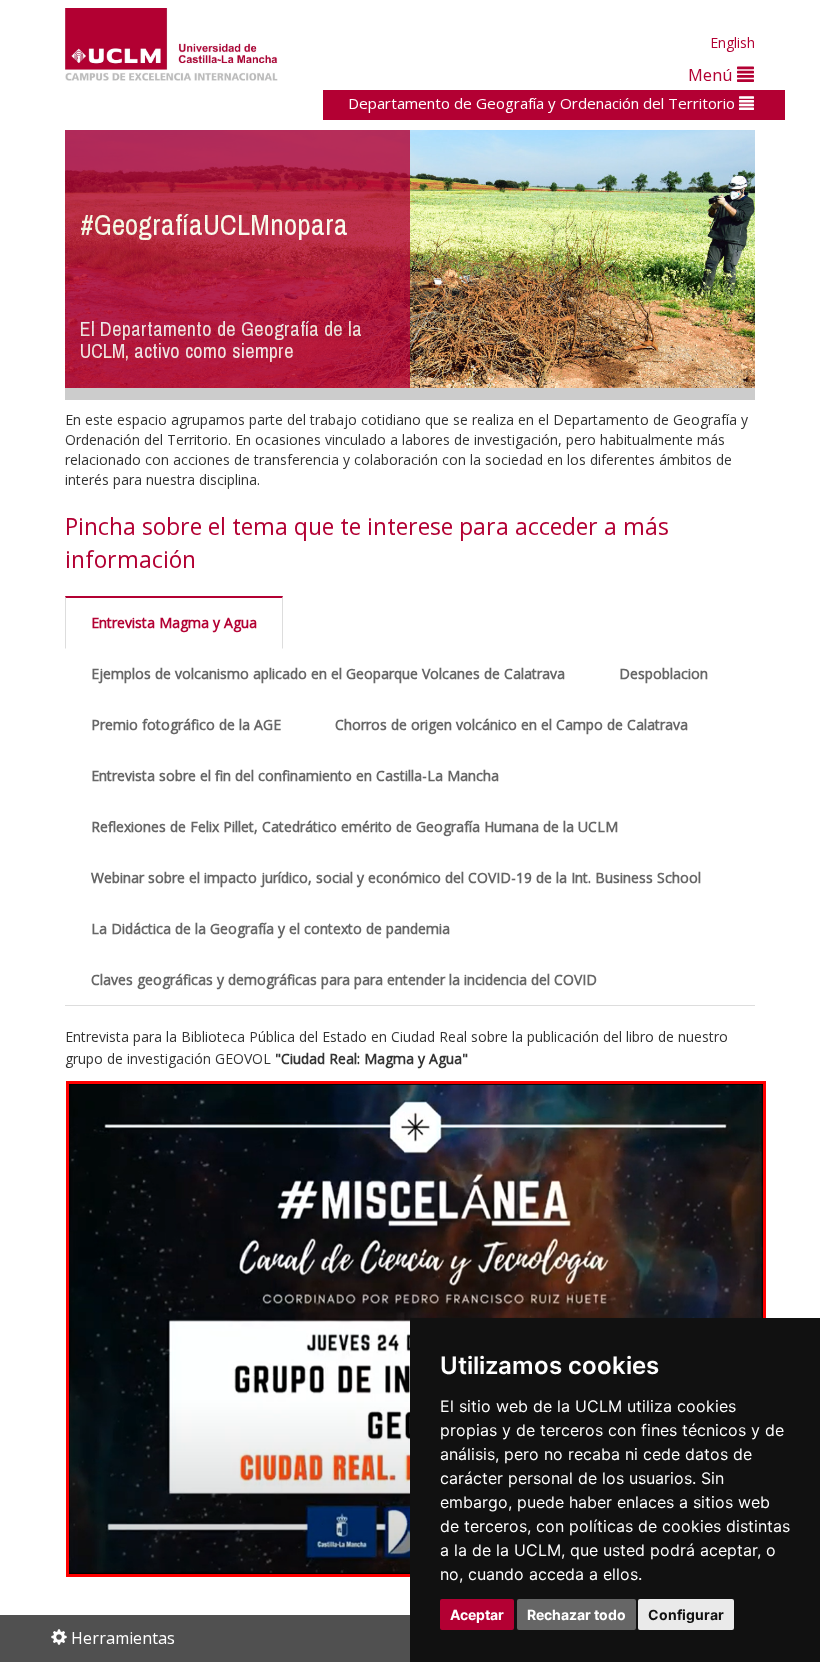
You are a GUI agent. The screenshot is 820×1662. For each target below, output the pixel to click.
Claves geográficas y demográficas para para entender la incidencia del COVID (344, 979)
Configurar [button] (686, 1614)
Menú (712, 74)
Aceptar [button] (477, 1614)
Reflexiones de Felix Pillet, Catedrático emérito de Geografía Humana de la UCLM (354, 826)
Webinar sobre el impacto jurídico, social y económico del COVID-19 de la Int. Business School (396, 877)
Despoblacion (663, 673)
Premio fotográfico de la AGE (186, 724)
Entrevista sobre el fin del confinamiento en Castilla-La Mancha (295, 775)
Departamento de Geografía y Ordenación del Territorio (543, 103)
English (732, 42)
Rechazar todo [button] (576, 1614)
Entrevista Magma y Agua (174, 622)
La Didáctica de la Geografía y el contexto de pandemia (270, 928)
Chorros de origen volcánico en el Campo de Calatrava (511, 724)
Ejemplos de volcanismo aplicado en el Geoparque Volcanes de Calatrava (328, 673)
